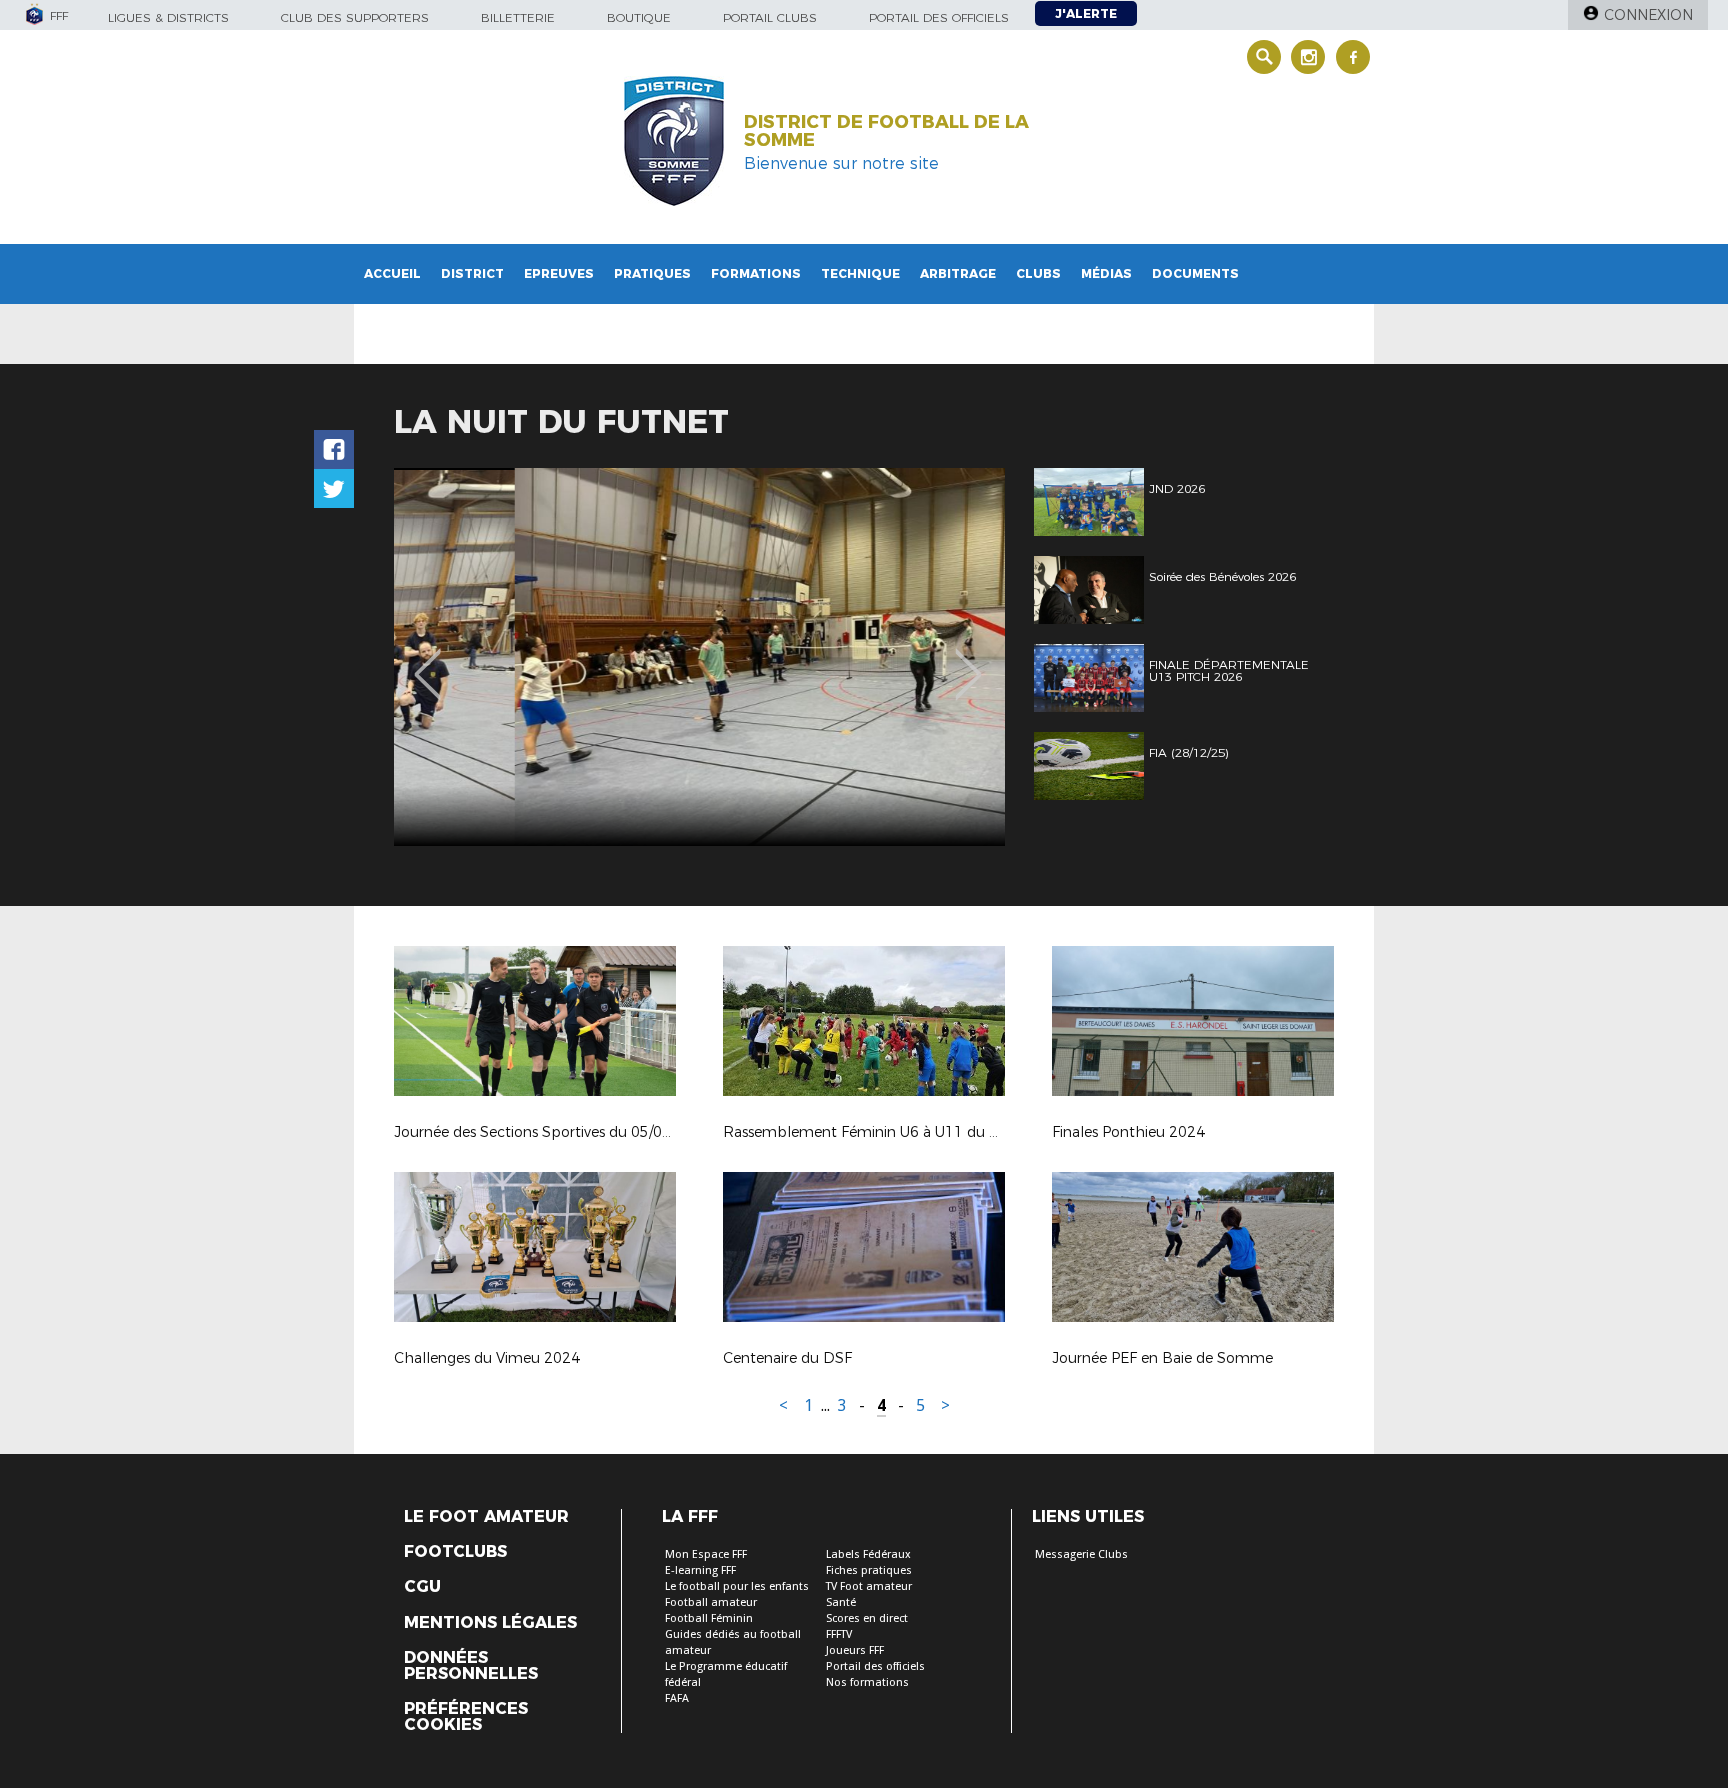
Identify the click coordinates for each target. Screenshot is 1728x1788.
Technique (860, 273)
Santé (841, 1602)
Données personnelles (471, 1666)
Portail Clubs (770, 17)
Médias (1106, 273)
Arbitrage (958, 273)
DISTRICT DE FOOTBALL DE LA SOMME (886, 131)
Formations (756, 273)
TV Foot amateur (869, 1586)
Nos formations (867, 1682)
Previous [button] (427, 660)
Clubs (1038, 273)
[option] (699, 657)
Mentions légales (490, 1623)
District (472, 273)
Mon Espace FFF (706, 1554)
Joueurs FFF (855, 1650)
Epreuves (559, 273)
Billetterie (518, 17)
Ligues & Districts (168, 17)
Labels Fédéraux (868, 1554)
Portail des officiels (939, 17)
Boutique (639, 17)
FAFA (677, 1698)
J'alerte (1086, 13)
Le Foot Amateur (486, 1517)
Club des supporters (355, 17)
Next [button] (968, 660)
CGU (422, 1587)
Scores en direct (867, 1618)
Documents (1195, 273)
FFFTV (839, 1634)
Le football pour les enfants (737, 1586)
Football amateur (711, 1602)
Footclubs (455, 1552)
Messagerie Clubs (1081, 1554)
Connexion (1648, 15)
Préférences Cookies (466, 1717)
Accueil (392, 273)
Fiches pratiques (869, 1570)
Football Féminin (709, 1618)
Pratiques (652, 273)
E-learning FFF (700, 1570)
